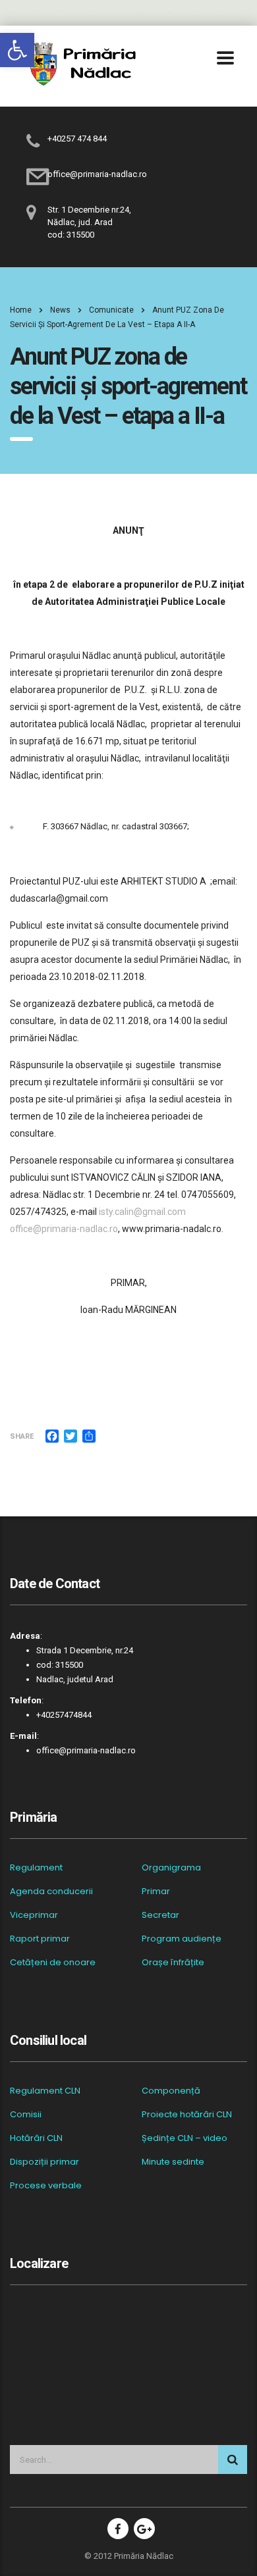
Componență (171, 2091)
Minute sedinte (173, 2162)
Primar (156, 1892)
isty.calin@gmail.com (142, 1212)
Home (21, 310)
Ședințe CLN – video (185, 2138)
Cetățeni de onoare (53, 1963)
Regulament (36, 1868)
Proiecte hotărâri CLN (187, 2115)
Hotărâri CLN (36, 2138)
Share (22, 1436)
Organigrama (171, 1868)
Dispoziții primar (44, 2162)
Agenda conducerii (51, 1892)
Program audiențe (182, 1939)
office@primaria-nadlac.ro (64, 1229)
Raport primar (40, 1939)
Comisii (26, 2115)
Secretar (160, 1915)
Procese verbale (46, 2186)
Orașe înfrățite (173, 1963)
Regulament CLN (45, 2091)
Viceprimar (34, 1915)
